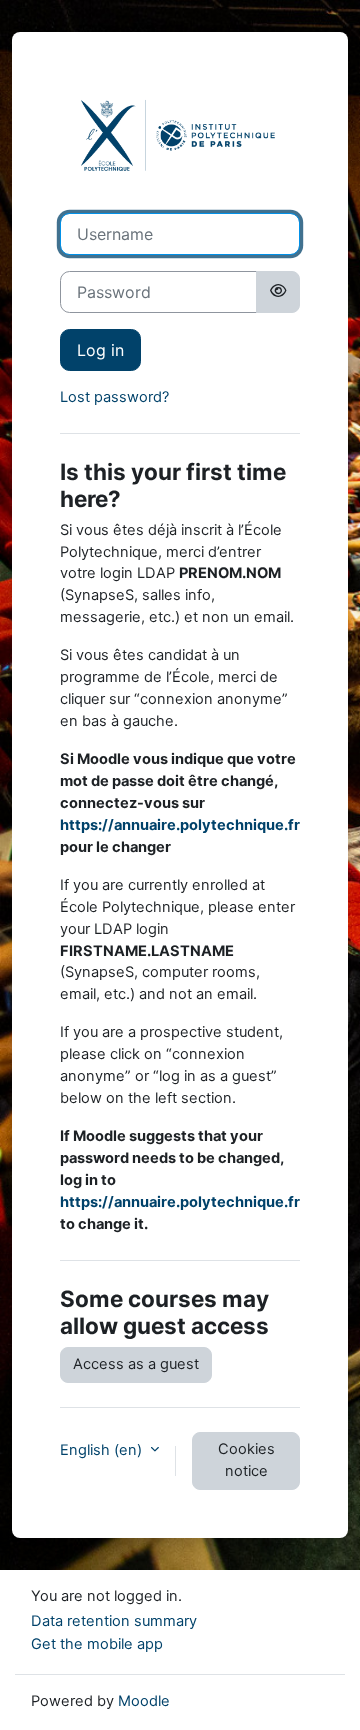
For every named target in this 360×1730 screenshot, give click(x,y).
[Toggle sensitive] (278, 292)
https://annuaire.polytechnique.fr (180, 825)
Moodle (144, 1701)
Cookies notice (246, 1460)
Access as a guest (136, 1364)
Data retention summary (114, 1621)
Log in (100, 350)
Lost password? (114, 397)
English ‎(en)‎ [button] (103, 1450)
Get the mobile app (97, 1644)
